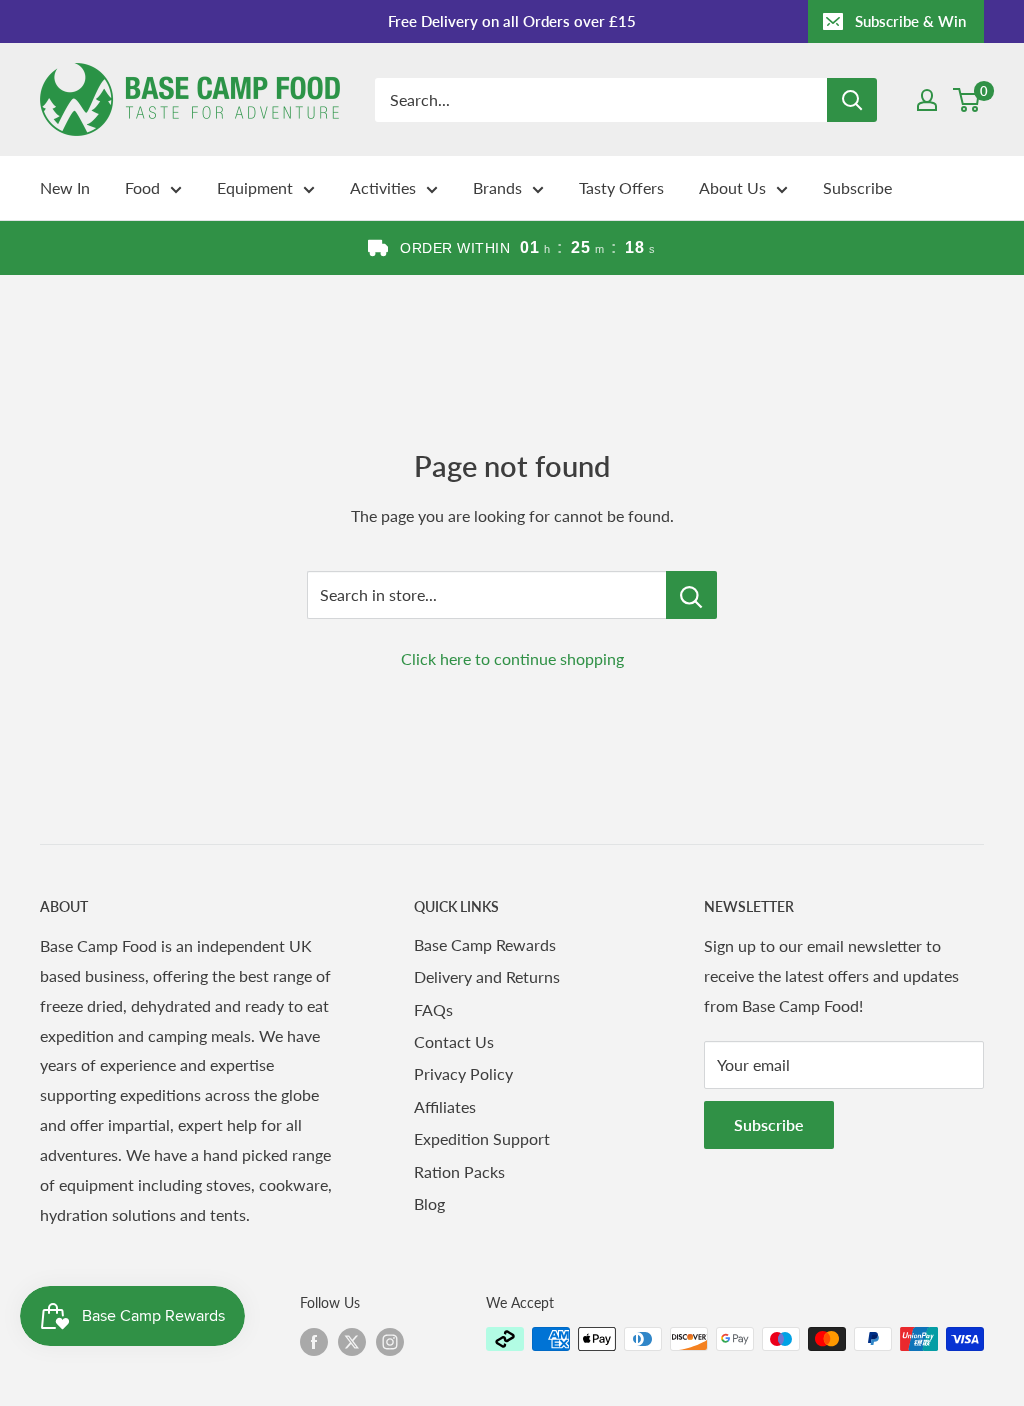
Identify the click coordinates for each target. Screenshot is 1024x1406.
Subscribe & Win (910, 21)
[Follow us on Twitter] (352, 1341)
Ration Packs (459, 1171)
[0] (967, 100)
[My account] (927, 100)
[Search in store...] (691, 595)
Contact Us (454, 1041)
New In (65, 187)
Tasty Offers (621, 187)
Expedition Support (482, 1138)
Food (142, 187)
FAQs (433, 1009)
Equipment (255, 187)
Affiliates (445, 1106)
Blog (429, 1203)
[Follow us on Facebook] (314, 1341)
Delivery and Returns (487, 976)
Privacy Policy (463, 1073)
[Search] (852, 100)
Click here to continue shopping (512, 658)
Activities (383, 187)
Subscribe (857, 187)
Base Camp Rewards (485, 944)
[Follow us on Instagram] (390, 1341)
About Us (732, 187)
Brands (497, 187)
